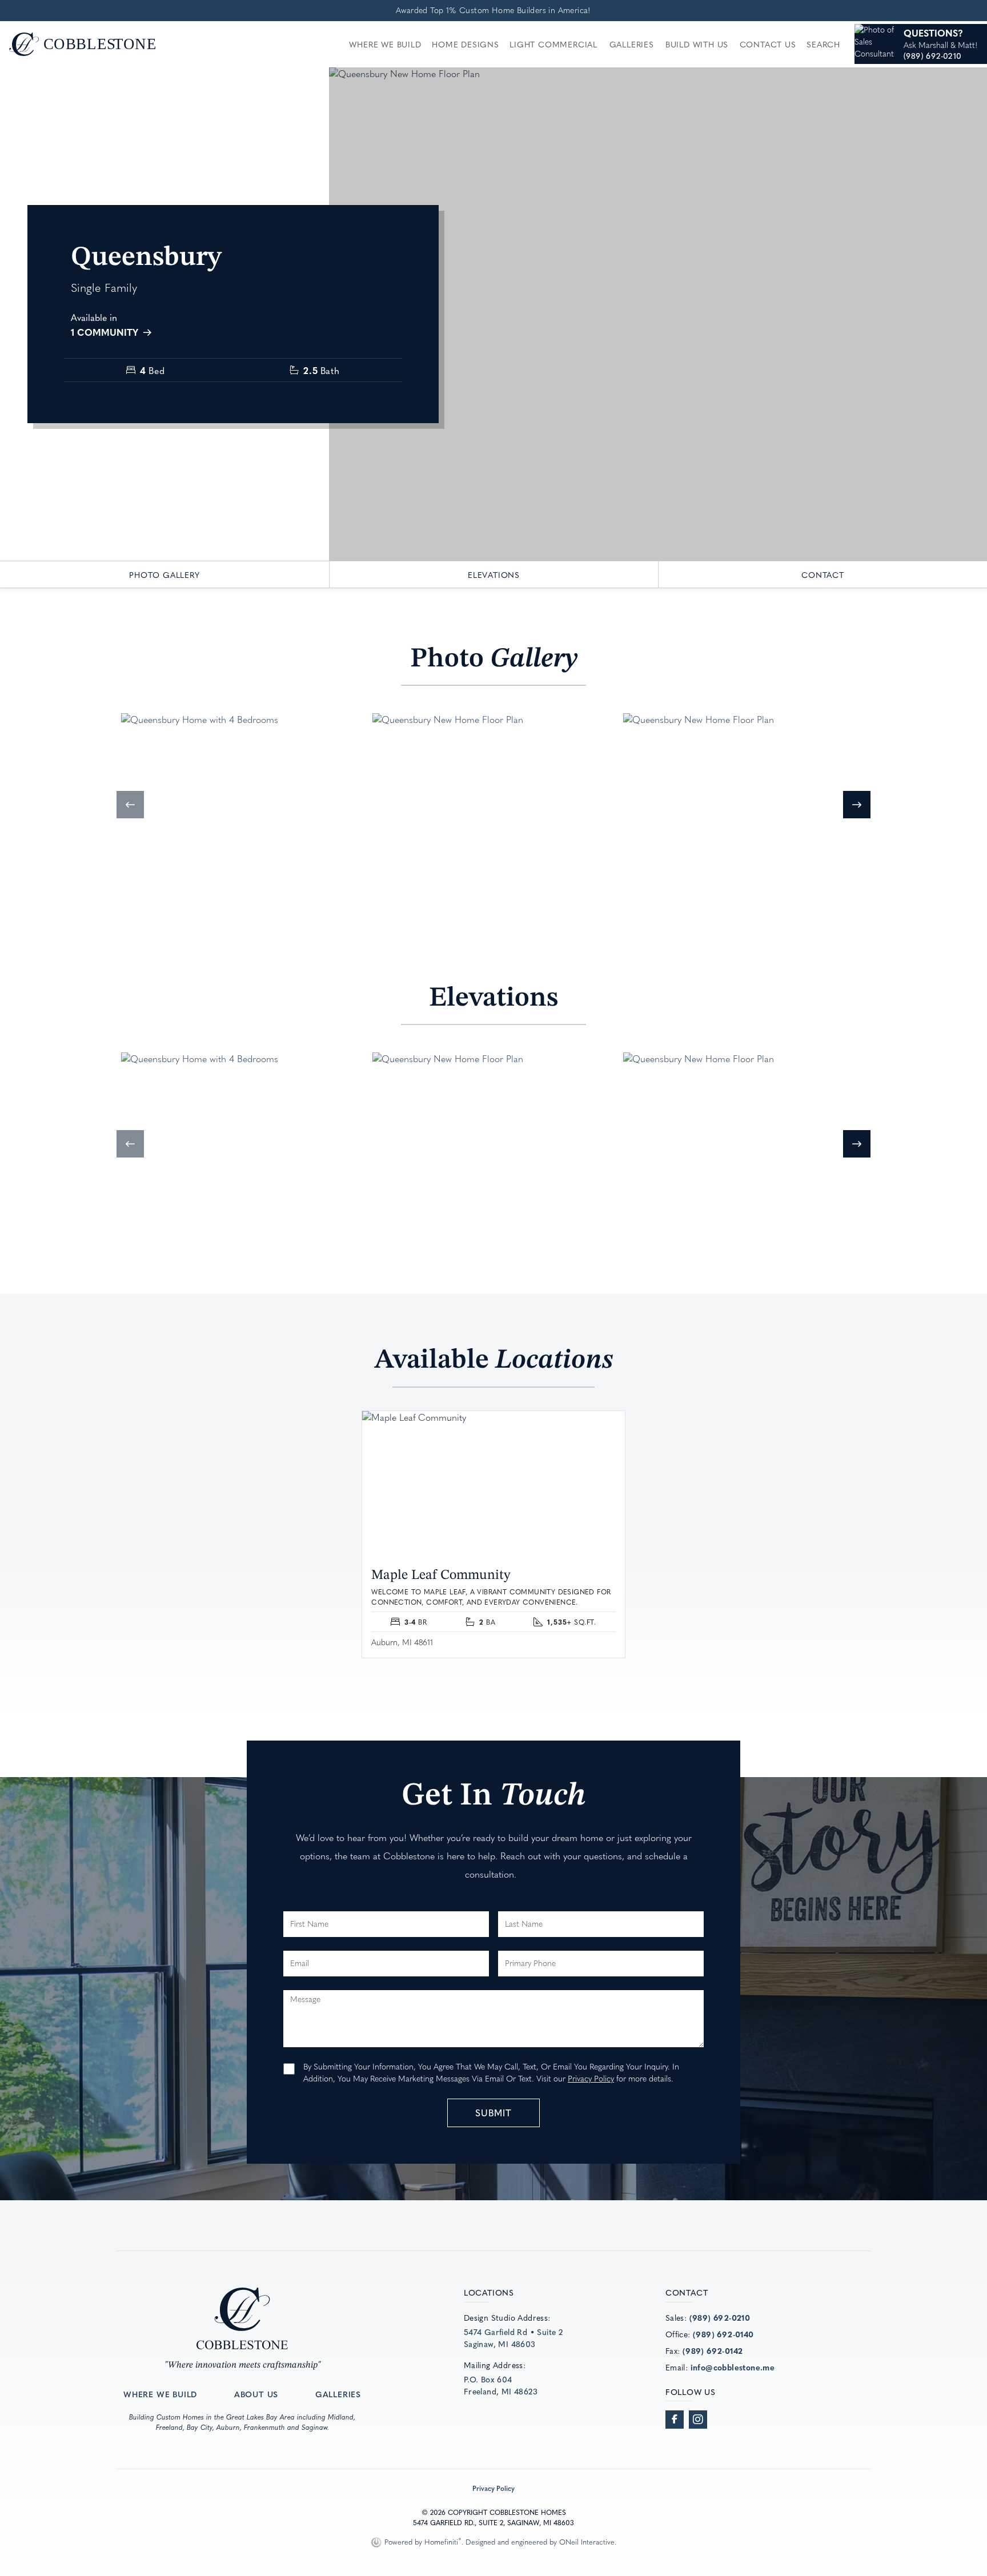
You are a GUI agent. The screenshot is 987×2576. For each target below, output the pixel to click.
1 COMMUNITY (106, 332)
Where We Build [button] (385, 44)
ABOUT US (256, 2394)
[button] (130, 805)
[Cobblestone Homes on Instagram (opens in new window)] (698, 2420)
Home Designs (466, 44)
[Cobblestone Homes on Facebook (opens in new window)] (675, 2420)
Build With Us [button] (697, 44)
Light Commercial (553, 44)
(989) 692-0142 (713, 2350)
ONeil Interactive (587, 2542)
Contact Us (768, 44)
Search (823, 44)
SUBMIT (493, 2112)
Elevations (494, 574)
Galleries (632, 44)
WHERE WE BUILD (160, 2394)
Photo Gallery (164, 574)
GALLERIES (338, 2394)
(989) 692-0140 (723, 2334)
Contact (823, 574)
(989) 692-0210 (720, 2317)
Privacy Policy (591, 2079)
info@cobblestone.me (733, 2367)
